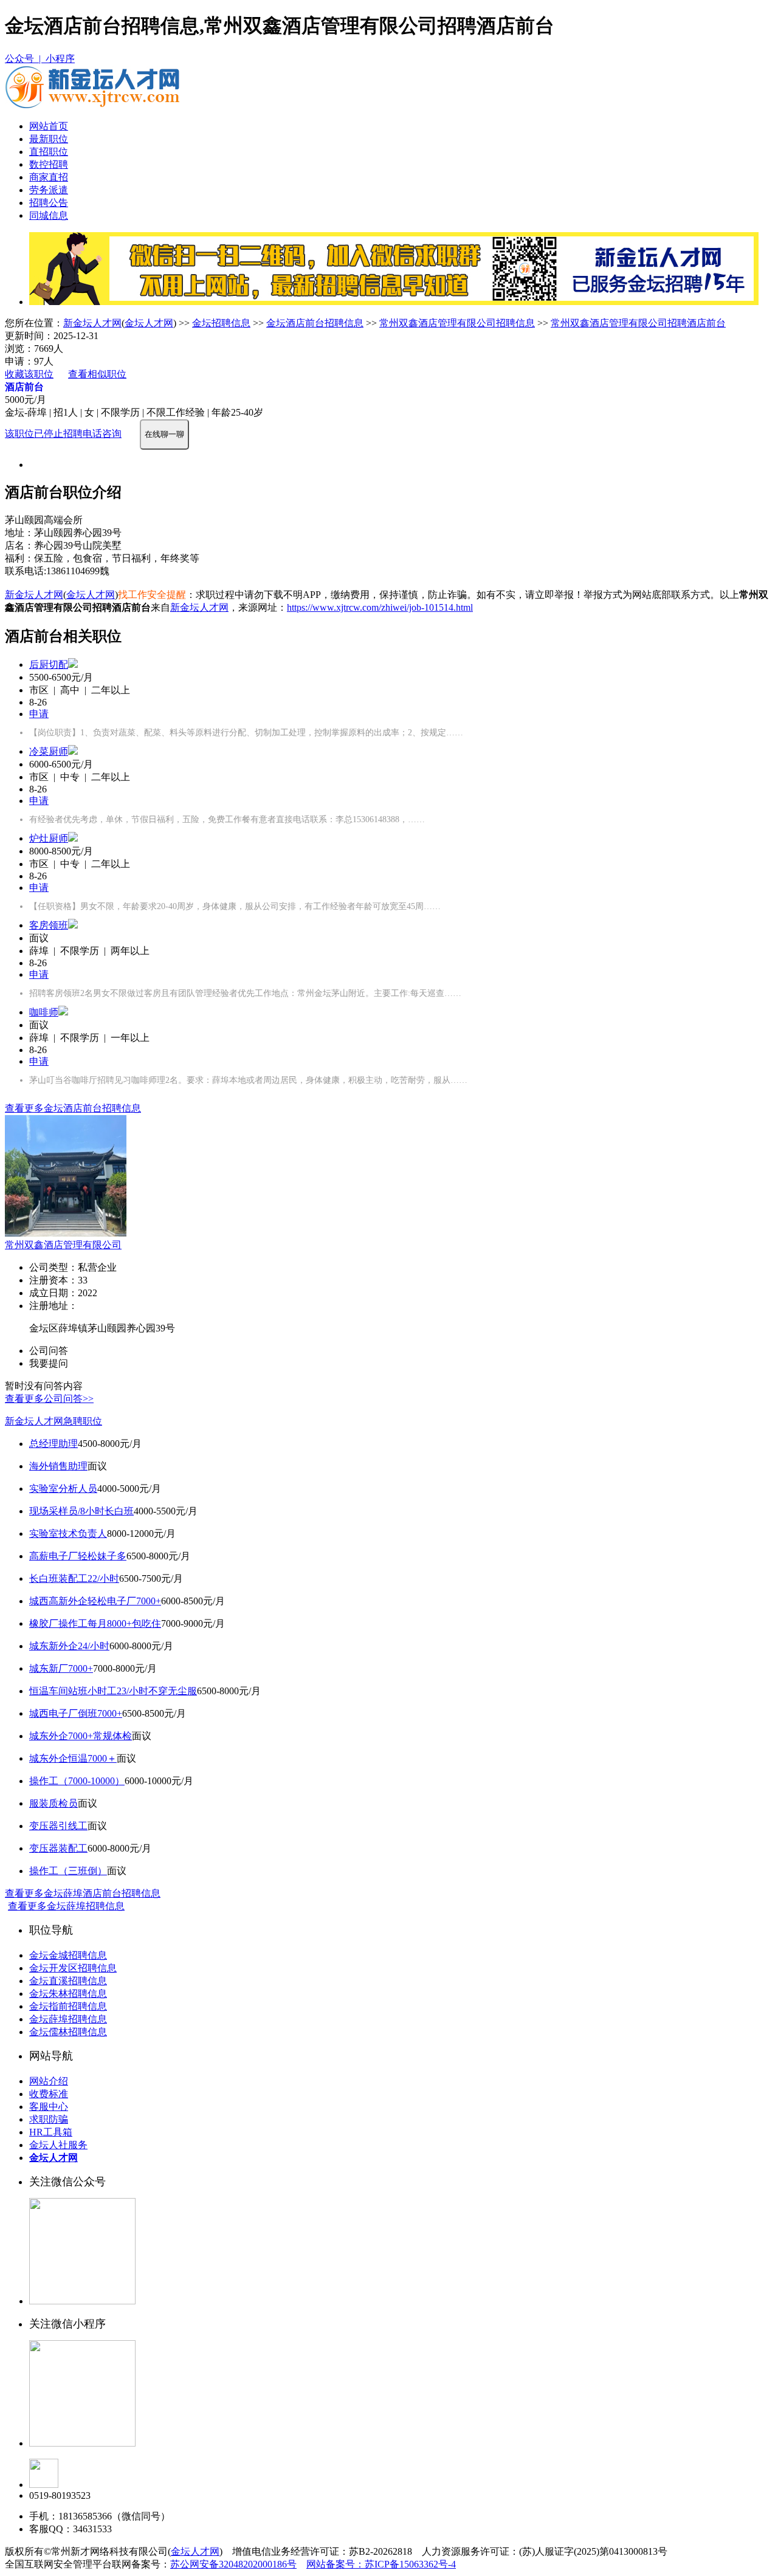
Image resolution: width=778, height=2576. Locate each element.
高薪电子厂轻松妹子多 (78, 1556)
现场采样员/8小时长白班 (81, 1511)
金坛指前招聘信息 (68, 2006)
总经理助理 (53, 1444)
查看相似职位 (97, 374)
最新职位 (49, 139)
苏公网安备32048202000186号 (233, 2564)
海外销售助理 (58, 1466)
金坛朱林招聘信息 (68, 1994)
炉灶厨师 (49, 838)
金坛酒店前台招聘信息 (315, 323)
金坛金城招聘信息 (68, 1955)
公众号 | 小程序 (40, 59)
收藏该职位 (29, 374)
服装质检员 (53, 1803)
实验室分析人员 (63, 1489)
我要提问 (49, 1363)
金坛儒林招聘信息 (68, 2032)
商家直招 (49, 177)
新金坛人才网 (92, 323)
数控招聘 (49, 164)
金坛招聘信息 (221, 323)
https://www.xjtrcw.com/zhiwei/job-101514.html (380, 607)
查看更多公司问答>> (49, 1399)
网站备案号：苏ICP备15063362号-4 (381, 2564)
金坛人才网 (149, 323)
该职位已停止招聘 (44, 434)
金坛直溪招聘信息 (68, 1981)
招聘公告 (49, 203)
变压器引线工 (58, 1826)
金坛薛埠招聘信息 (68, 2019)
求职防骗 (49, 2119)
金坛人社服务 (58, 2145)
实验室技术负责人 (68, 1534)
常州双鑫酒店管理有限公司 (63, 1245)
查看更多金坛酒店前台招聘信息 (73, 1108)
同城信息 (49, 215)
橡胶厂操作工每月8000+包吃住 (95, 1623)
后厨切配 (49, 665)
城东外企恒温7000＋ (73, 1758)
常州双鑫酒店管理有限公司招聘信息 (457, 323)
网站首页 (49, 126)
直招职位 (49, 152)
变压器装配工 (58, 1848)
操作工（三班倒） (68, 1871)
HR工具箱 (51, 2132)
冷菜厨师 (49, 751)
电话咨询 (102, 434)
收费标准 (49, 2094)
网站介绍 (49, 2081)
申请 (39, 714)
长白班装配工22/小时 (74, 1578)
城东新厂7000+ (61, 1668)
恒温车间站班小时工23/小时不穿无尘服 (113, 1691)
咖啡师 (44, 1012)
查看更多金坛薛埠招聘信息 (66, 1906)
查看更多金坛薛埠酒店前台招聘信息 (83, 1893)
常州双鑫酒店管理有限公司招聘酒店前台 (638, 323)
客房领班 (49, 925)
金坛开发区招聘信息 (73, 1968)
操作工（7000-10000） (77, 1781)
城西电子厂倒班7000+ (76, 1713)
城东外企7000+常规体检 (81, 1736)
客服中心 (49, 2107)
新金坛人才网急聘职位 (53, 1421)
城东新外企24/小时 (69, 1646)
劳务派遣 (49, 190)
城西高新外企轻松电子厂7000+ (95, 1601)
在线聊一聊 (164, 434)
